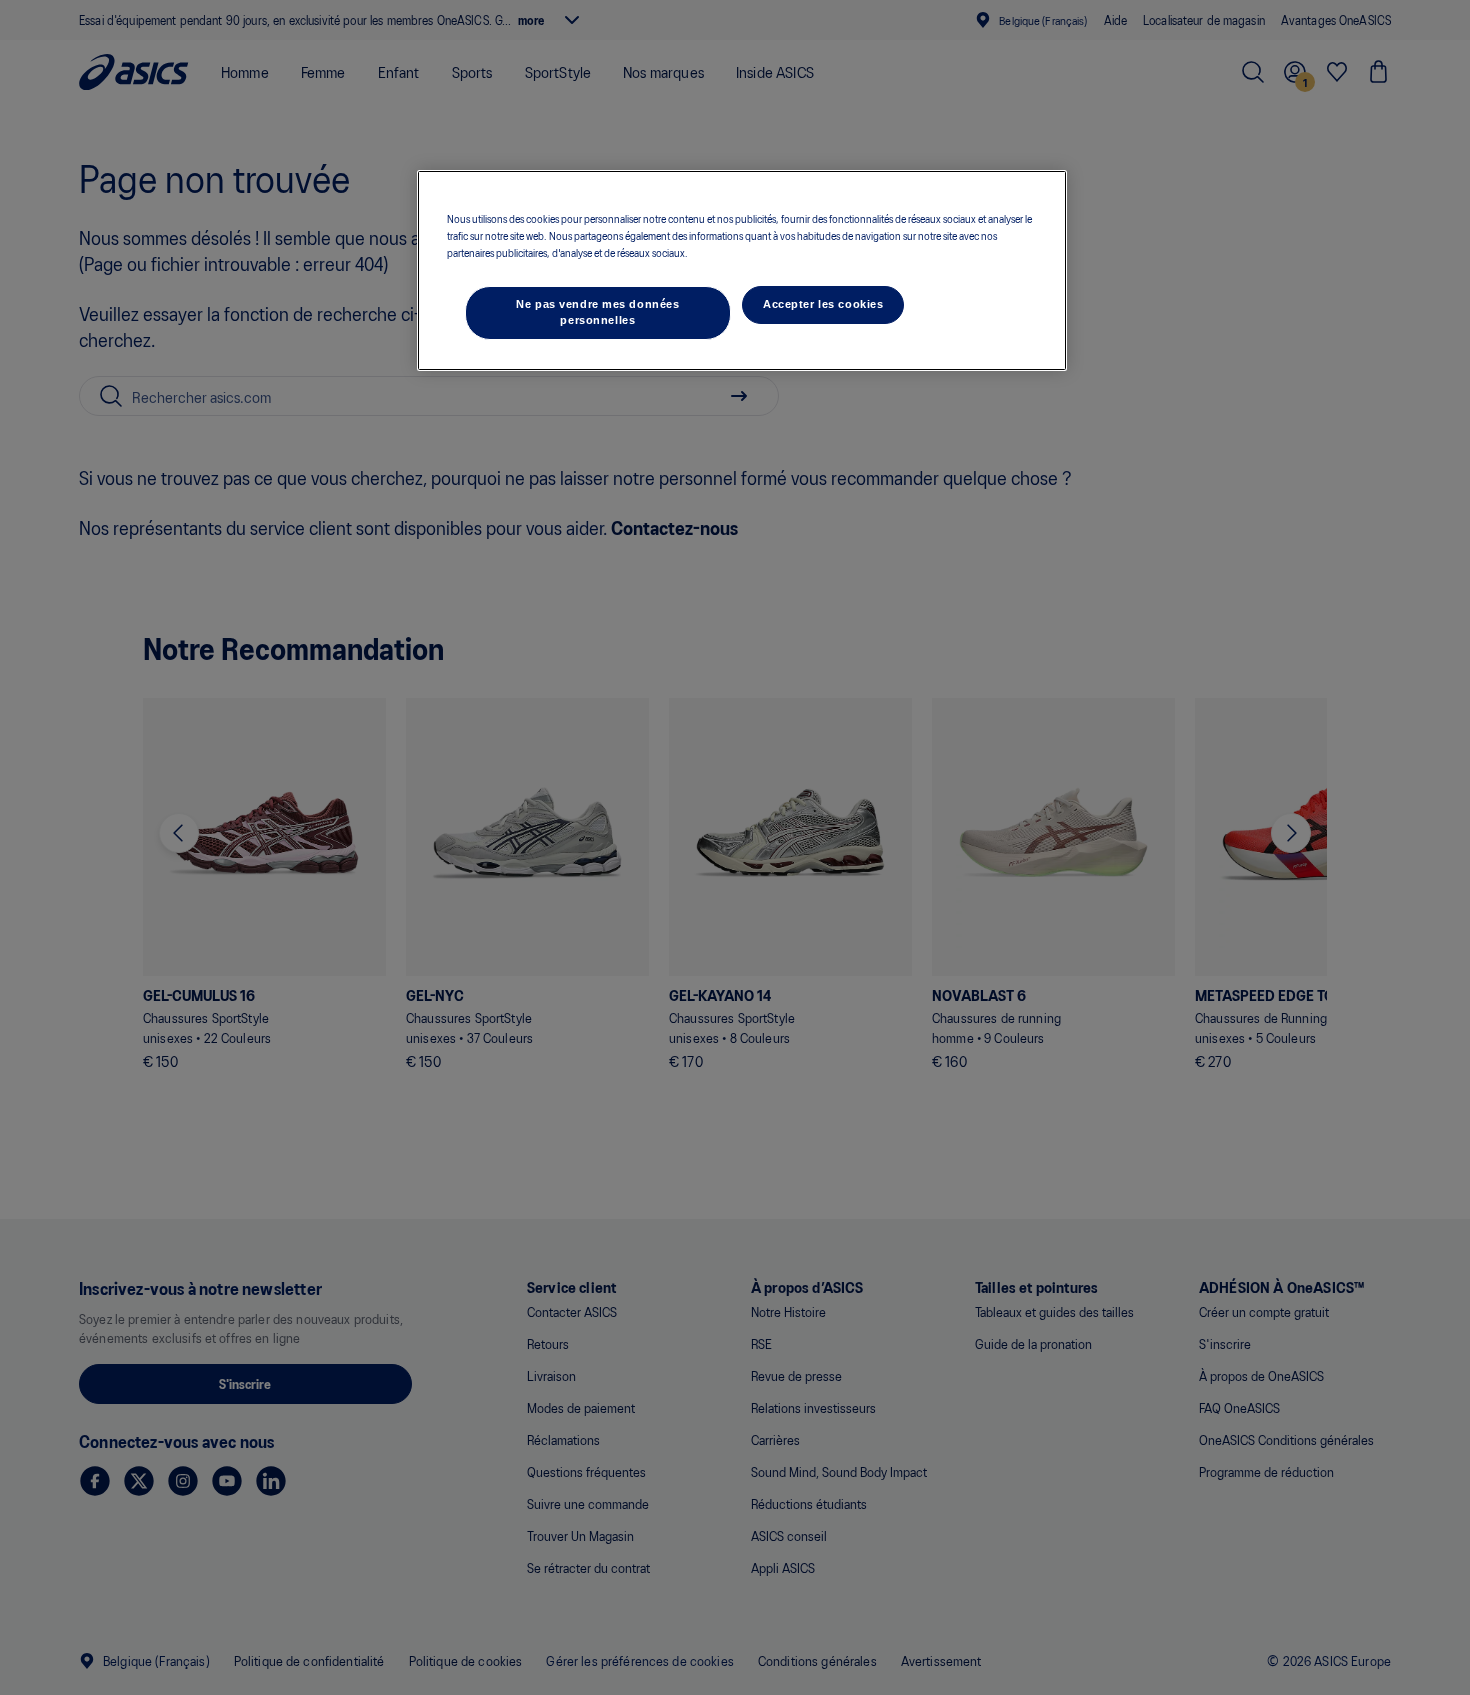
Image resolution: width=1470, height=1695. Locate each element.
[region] (742, 270)
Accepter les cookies (823, 304)
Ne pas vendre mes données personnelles (597, 312)
